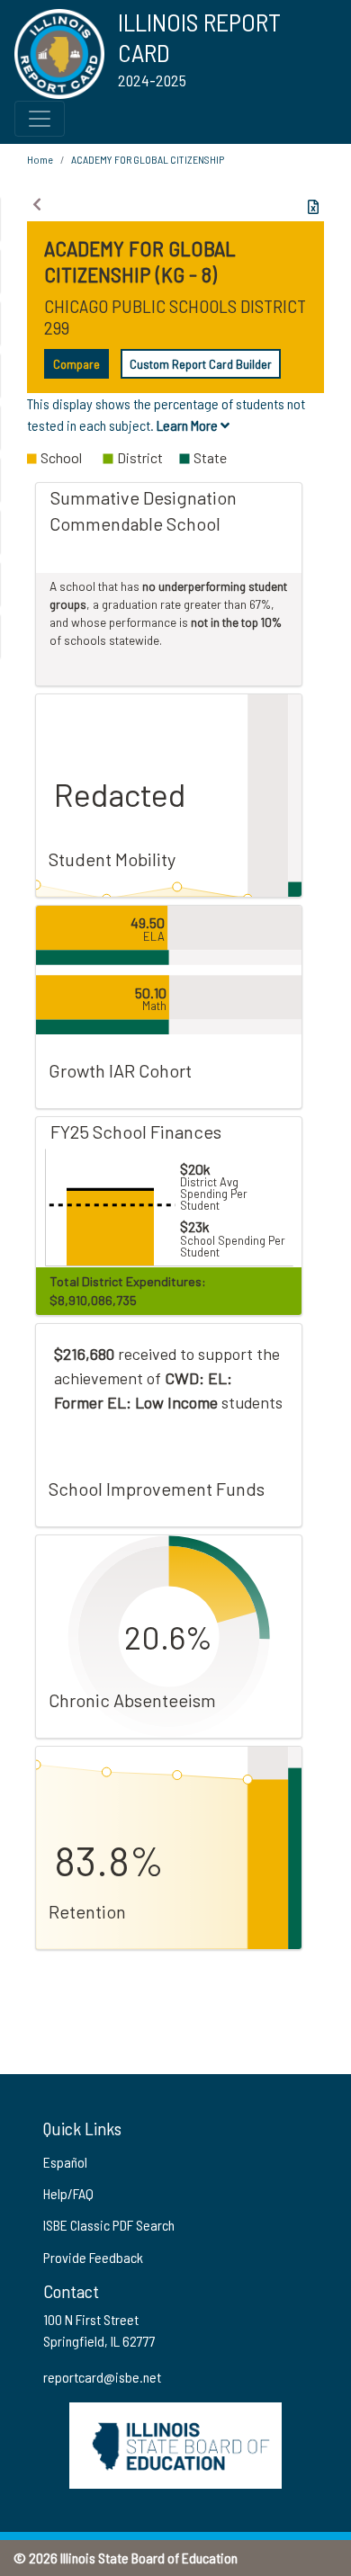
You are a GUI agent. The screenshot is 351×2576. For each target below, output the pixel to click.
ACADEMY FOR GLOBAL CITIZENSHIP (148, 159)
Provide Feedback (93, 2257)
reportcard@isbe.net (102, 2377)
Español (65, 2162)
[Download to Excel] (313, 207)
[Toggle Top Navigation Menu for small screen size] (40, 119)
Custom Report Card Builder (201, 364)
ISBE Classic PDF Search (109, 2225)
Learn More (189, 425)
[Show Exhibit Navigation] (37, 204)
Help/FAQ (68, 2193)
